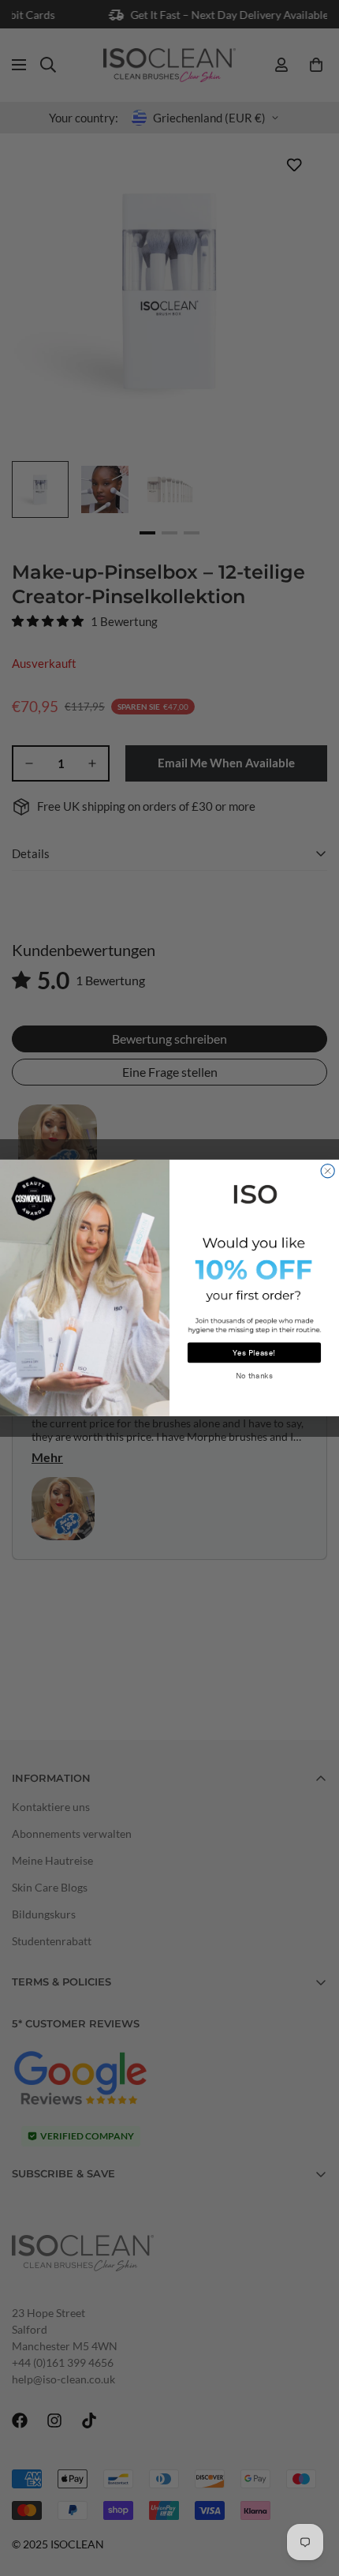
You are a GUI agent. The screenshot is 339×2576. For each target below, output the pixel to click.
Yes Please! (254, 1353)
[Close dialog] (328, 1171)
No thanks (255, 1376)
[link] (254, 1193)
